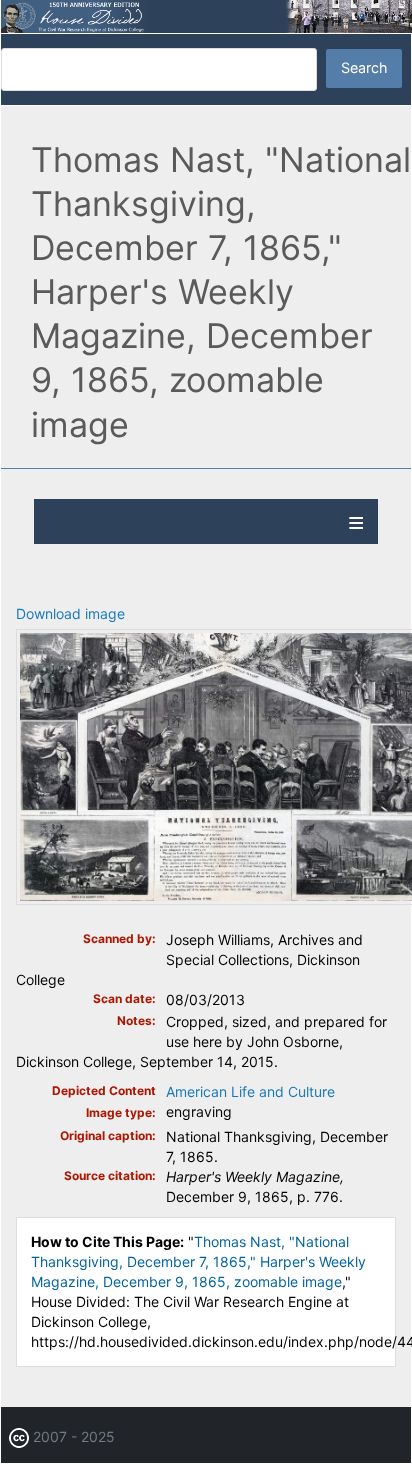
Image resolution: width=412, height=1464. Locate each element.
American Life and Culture (250, 1091)
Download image (70, 613)
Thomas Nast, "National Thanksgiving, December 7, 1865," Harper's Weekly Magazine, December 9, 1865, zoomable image (198, 1261)
